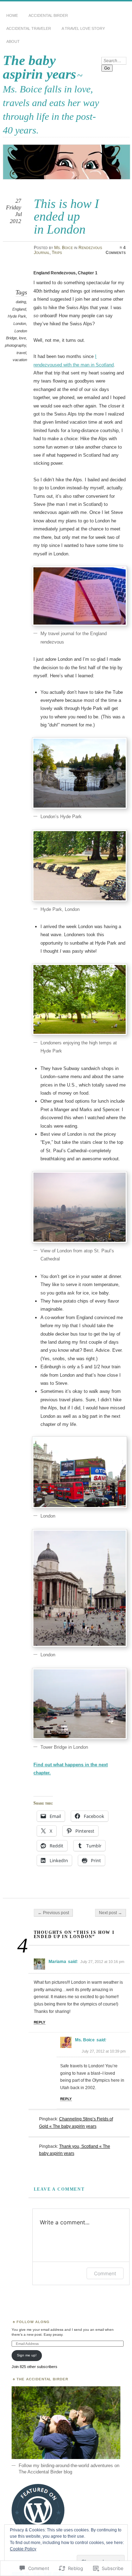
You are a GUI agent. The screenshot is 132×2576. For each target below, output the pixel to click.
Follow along (33, 2322)
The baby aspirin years (39, 67)
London (20, 324)
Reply (40, 2022)
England (19, 309)
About (13, 41)
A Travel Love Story (83, 28)
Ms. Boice (64, 248)
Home (12, 15)
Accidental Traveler (29, 28)
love (23, 338)
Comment (105, 2273)
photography (15, 345)
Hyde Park (17, 316)
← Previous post (53, 1913)
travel (21, 353)
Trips (57, 253)
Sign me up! (27, 2355)
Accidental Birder (48, 15)
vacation (20, 360)
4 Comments (116, 250)
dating (21, 302)
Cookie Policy (23, 2549)
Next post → (111, 1913)
